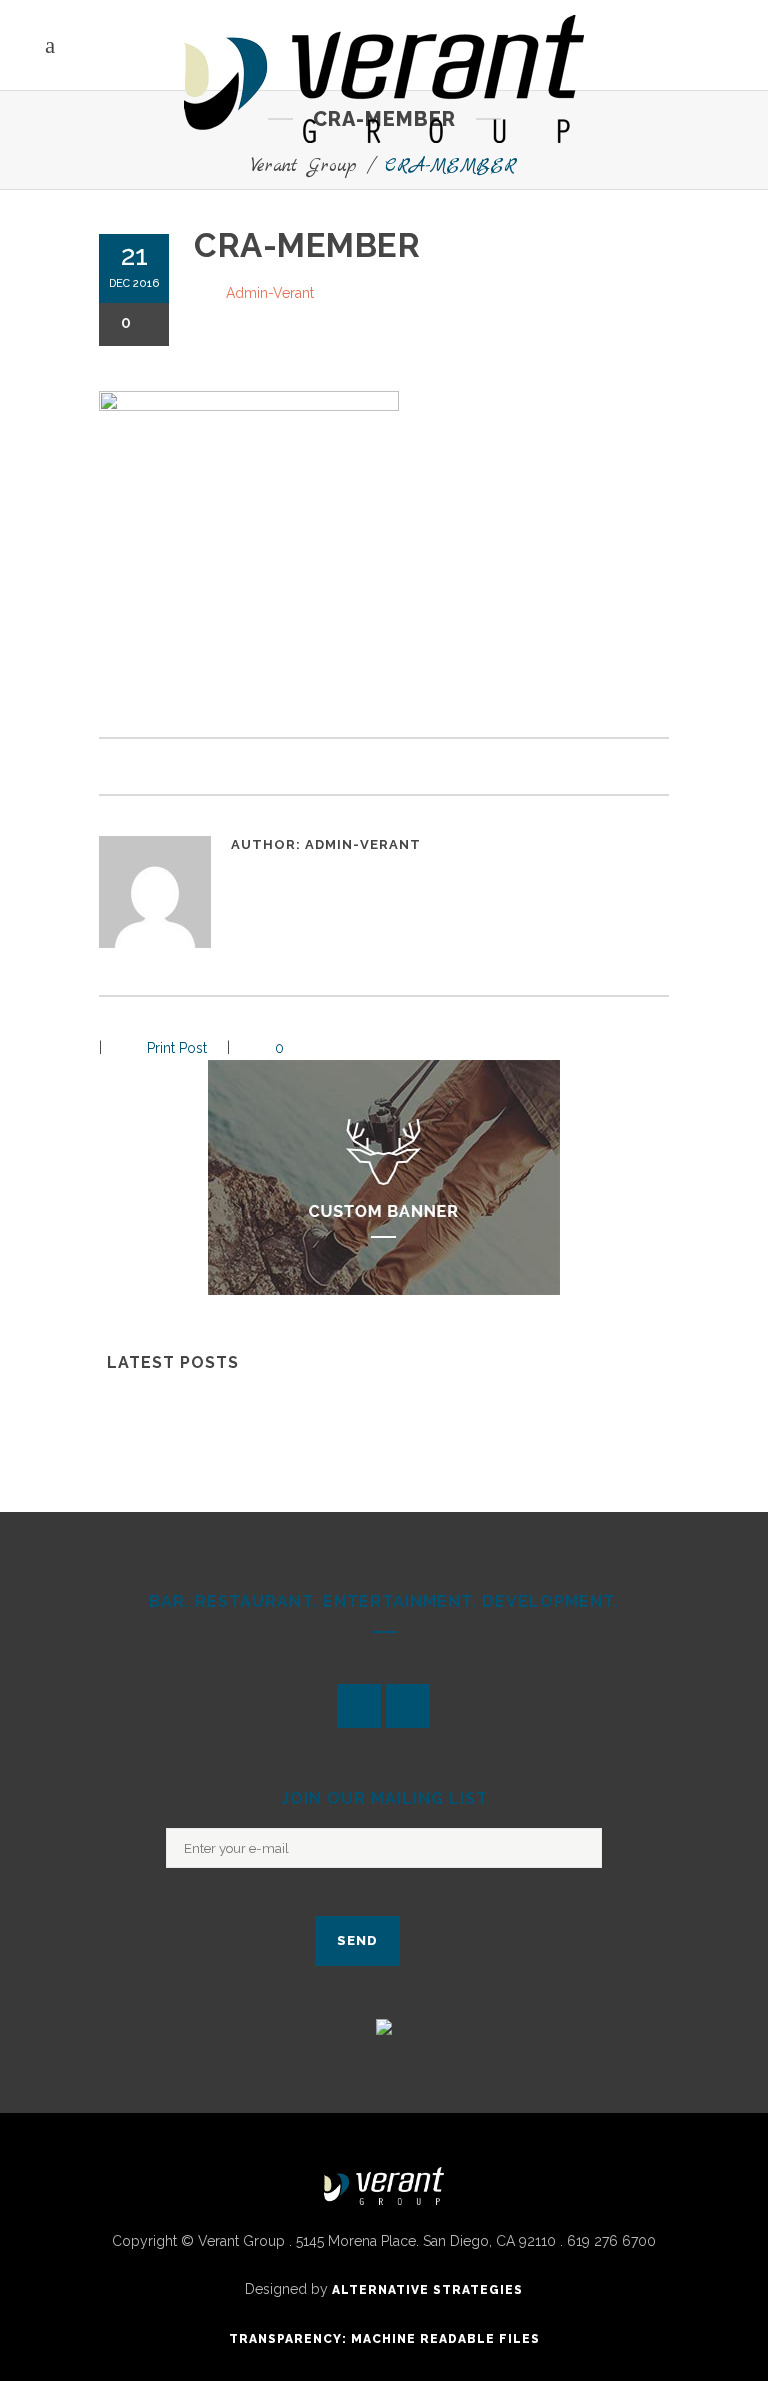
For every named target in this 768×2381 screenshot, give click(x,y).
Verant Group (304, 166)
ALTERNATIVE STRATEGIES (427, 2290)
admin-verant (270, 293)
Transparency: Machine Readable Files (384, 2339)
